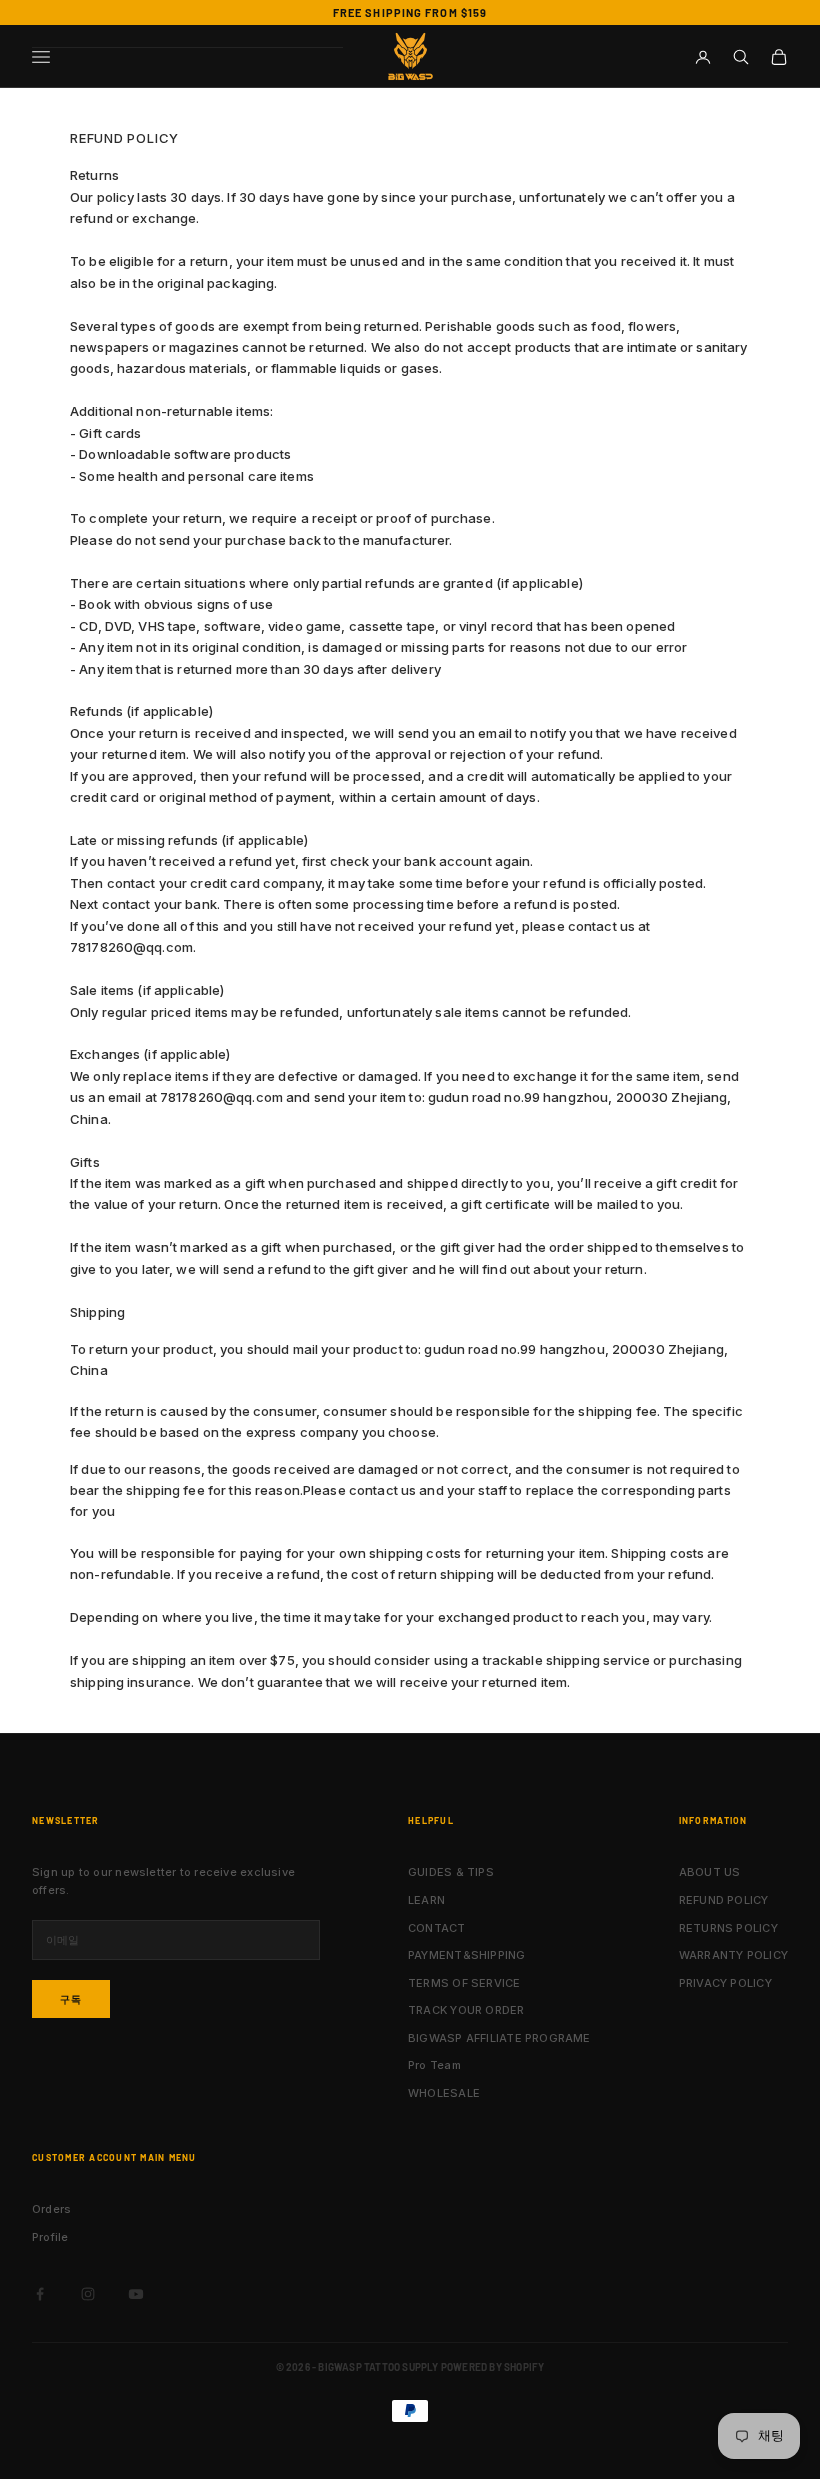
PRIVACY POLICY (725, 1983)
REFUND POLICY (724, 1900)
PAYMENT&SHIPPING (467, 1955)
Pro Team (434, 2065)
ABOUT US (710, 1872)
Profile (50, 2237)
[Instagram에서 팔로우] (88, 2294)
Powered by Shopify (493, 2367)
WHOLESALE (444, 2093)
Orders (51, 2209)
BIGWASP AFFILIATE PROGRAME (499, 2038)
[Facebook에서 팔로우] (40, 2294)
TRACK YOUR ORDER (466, 2010)
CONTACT (437, 1928)
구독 (71, 1999)
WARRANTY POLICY (733, 1955)
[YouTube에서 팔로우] (136, 2294)
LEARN (426, 1900)
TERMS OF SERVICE (464, 1983)
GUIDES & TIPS (451, 1872)
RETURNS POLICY (728, 1928)
